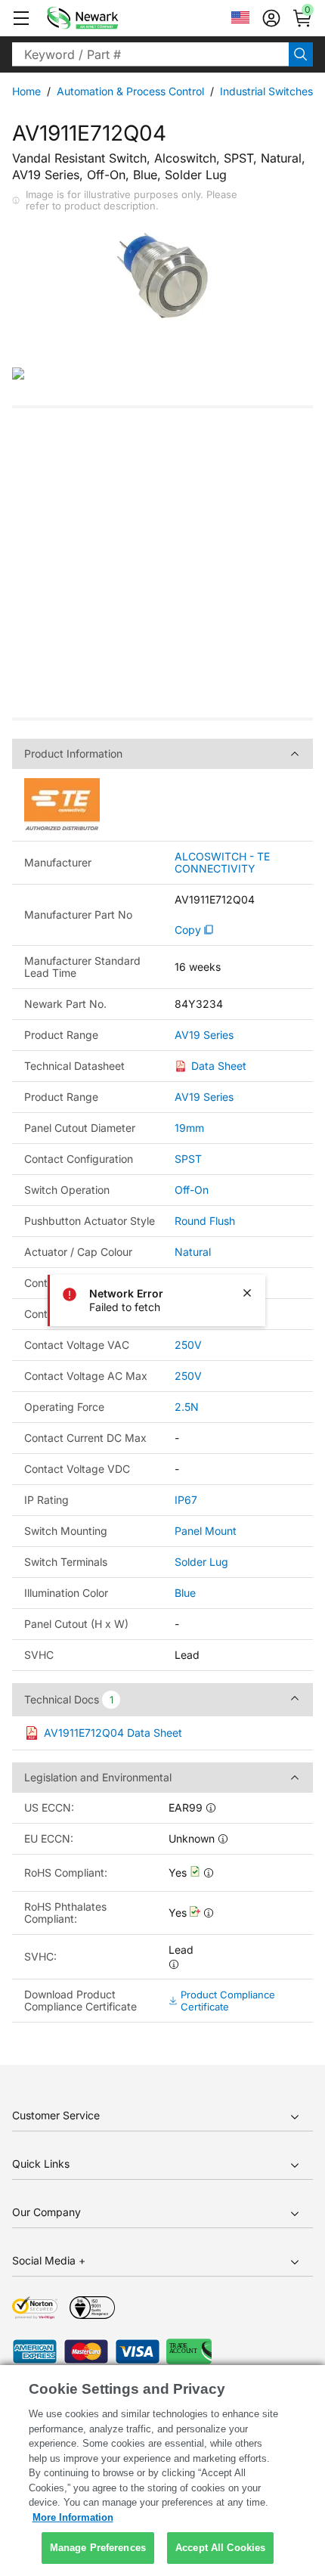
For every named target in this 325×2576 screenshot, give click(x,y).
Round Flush (205, 1221)
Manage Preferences (98, 2548)
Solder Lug (201, 1562)
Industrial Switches (266, 91)
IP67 (186, 1500)
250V (188, 1345)
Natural (193, 1252)
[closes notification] (247, 1293)
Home (26, 91)
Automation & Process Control (130, 91)
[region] (162, 2471)
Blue (185, 1593)
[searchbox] (150, 54)
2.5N (187, 1407)
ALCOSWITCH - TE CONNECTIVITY (222, 863)
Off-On (192, 1190)
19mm (189, 1128)
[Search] (301, 54)
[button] (21, 18)
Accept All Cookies (220, 2548)
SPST (188, 1159)
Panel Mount (206, 1531)
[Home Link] (105, 18)
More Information (73, 2517)
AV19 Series (204, 1035)
